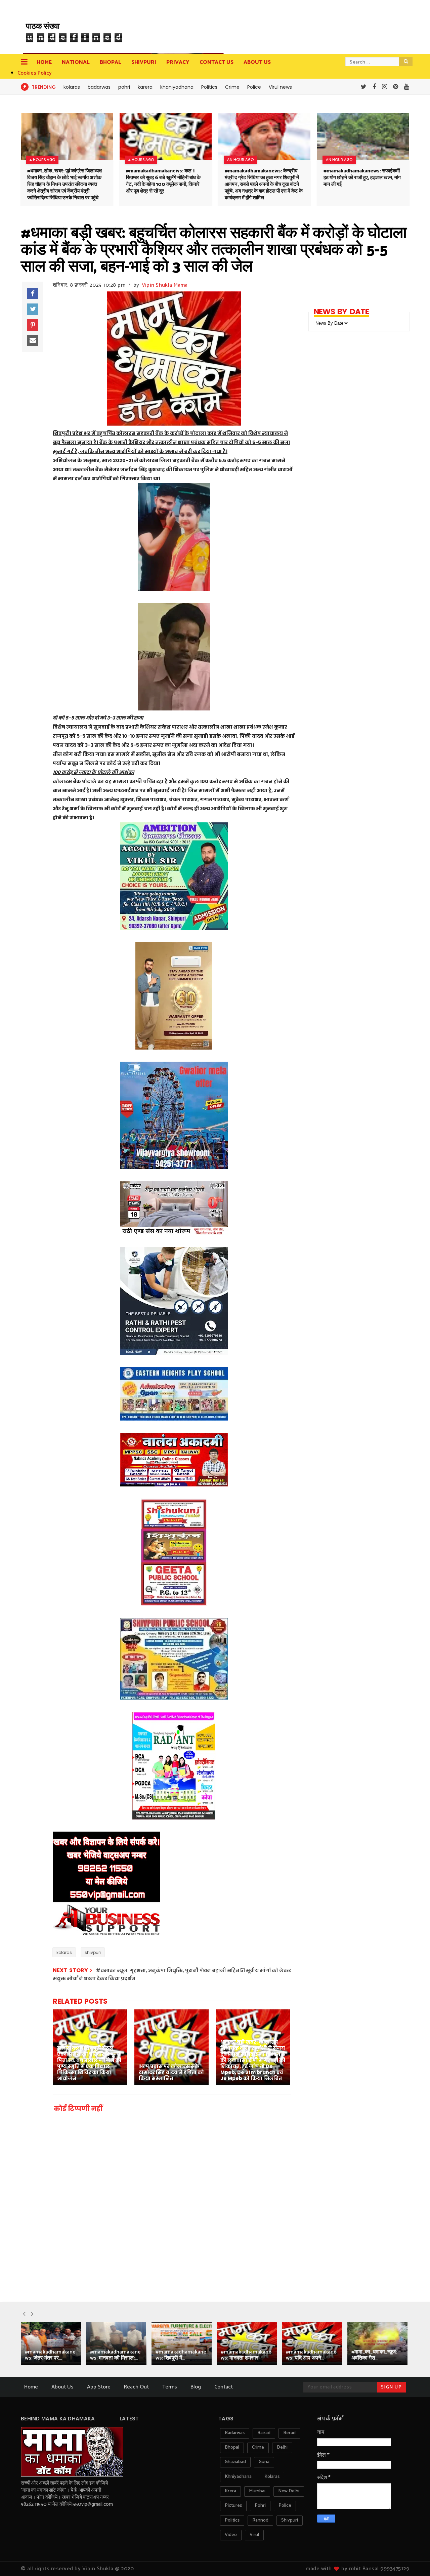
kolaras (72, 87)
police (285, 2506)
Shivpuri (144, 62)
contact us (217, 62)
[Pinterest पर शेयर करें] (33, 325)
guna (264, 2462)
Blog (196, 2387)
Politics (209, 87)
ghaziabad (235, 2462)
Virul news (280, 87)
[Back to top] (413, 2560)
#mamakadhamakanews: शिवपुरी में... (181, 2355)
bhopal (232, 2447)
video (231, 2535)
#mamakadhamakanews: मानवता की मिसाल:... (115, 2355)
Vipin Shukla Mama (165, 285)
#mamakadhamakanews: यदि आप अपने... (311, 2355)
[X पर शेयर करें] (33, 309)
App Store (99, 2387)
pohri (124, 87)
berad (289, 2433)
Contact (224, 2387)
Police (254, 87)
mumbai (257, 2491)
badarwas (99, 87)
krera (230, 2491)
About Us (62, 2387)
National (76, 62)
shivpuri (93, 1952)
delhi (282, 2447)
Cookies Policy (35, 73)
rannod (260, 2520)
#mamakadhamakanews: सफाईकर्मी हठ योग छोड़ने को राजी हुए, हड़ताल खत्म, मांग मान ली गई (362, 178)
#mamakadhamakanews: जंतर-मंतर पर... (50, 2355)
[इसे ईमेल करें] (33, 341)
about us (257, 62)
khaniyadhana (177, 87)
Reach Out (136, 2387)
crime (258, 2447)
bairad (264, 2433)
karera (145, 87)
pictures (233, 2506)
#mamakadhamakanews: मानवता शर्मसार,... (246, 2355)
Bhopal (111, 62)
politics (232, 2520)
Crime (232, 87)
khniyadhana (238, 2477)
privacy (178, 62)
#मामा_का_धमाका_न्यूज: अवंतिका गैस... (374, 2355)
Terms (170, 2387)
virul (254, 2535)
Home (44, 62)
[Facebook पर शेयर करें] (33, 293)
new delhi (289, 2491)
